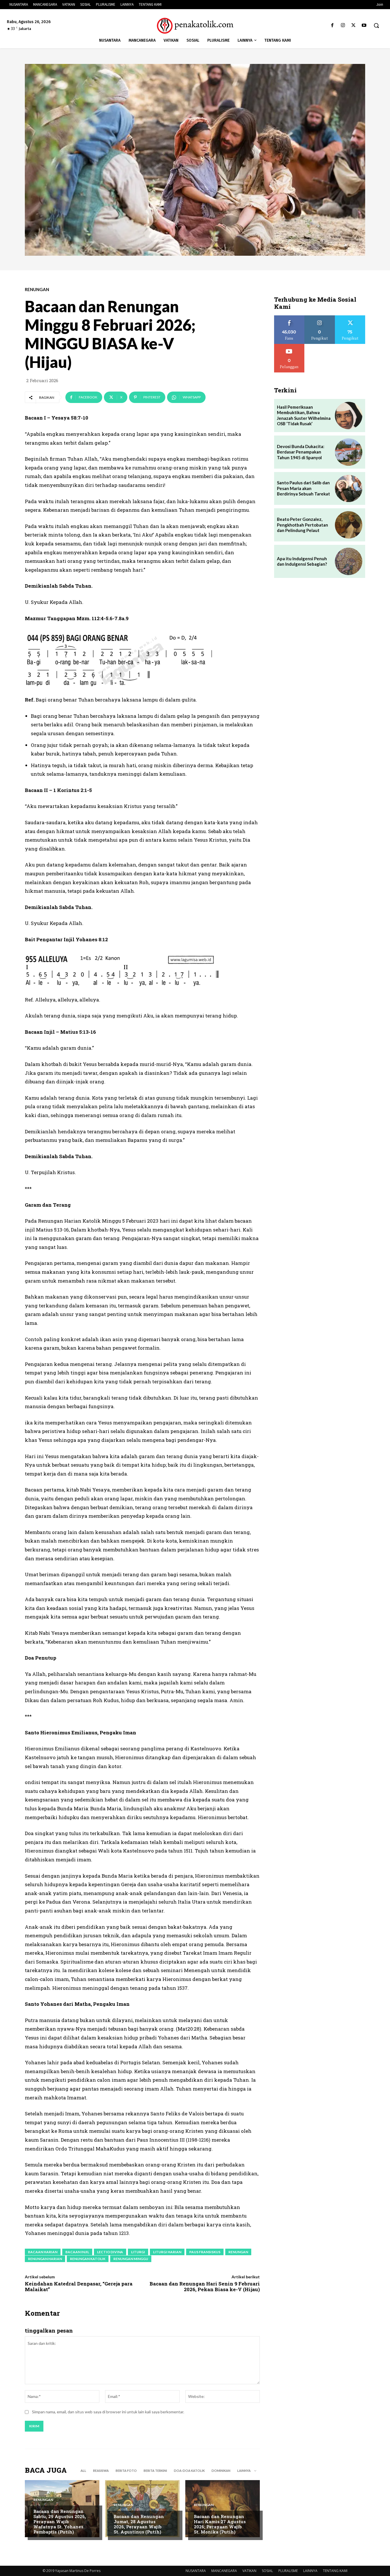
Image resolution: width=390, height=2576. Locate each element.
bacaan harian (43, 2252)
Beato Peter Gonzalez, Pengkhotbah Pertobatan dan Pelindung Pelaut (302, 525)
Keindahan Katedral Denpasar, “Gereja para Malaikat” (79, 2286)
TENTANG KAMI (335, 2571)
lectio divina (110, 2252)
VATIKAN (249, 2571)
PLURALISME (288, 2571)
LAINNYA (310, 2571)
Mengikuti (320, 318)
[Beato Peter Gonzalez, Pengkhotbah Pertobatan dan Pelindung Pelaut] (349, 525)
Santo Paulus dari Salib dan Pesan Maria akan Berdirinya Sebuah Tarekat (303, 488)
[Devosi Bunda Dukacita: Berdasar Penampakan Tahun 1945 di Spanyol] (349, 452)
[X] (354, 26)
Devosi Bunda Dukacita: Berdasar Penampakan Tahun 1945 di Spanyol (301, 452)
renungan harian (45, 2259)
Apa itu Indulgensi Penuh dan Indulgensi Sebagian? (302, 561)
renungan (238, 2252)
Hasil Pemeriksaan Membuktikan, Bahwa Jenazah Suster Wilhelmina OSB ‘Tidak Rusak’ (304, 415)
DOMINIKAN (221, 2471)
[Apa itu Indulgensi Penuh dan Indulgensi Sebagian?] (349, 561)
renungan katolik (88, 2259)
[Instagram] (343, 26)
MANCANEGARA (224, 2571)
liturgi (138, 2252)
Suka (289, 318)
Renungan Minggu (131, 2259)
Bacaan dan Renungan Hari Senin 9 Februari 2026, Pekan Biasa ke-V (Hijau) (205, 2286)
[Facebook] (332, 26)
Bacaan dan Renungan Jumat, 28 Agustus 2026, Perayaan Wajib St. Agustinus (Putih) (139, 2524)
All (83, 2471)
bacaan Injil (77, 2252)
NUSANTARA (196, 2571)
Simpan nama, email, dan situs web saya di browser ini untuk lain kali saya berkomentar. (108, 2412)
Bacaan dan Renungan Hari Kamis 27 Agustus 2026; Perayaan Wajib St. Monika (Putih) (220, 2524)
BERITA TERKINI (155, 2471)
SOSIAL (267, 2571)
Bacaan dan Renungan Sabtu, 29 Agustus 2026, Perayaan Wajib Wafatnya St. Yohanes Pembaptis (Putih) (60, 2521)
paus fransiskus (205, 2252)
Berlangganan (289, 346)
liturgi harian (167, 2252)
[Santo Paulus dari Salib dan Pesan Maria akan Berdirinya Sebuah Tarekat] (349, 489)
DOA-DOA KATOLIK (189, 2471)
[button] (376, 25)
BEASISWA (101, 2471)
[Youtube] (364, 26)
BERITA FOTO (126, 2471)
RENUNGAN (37, 290)
